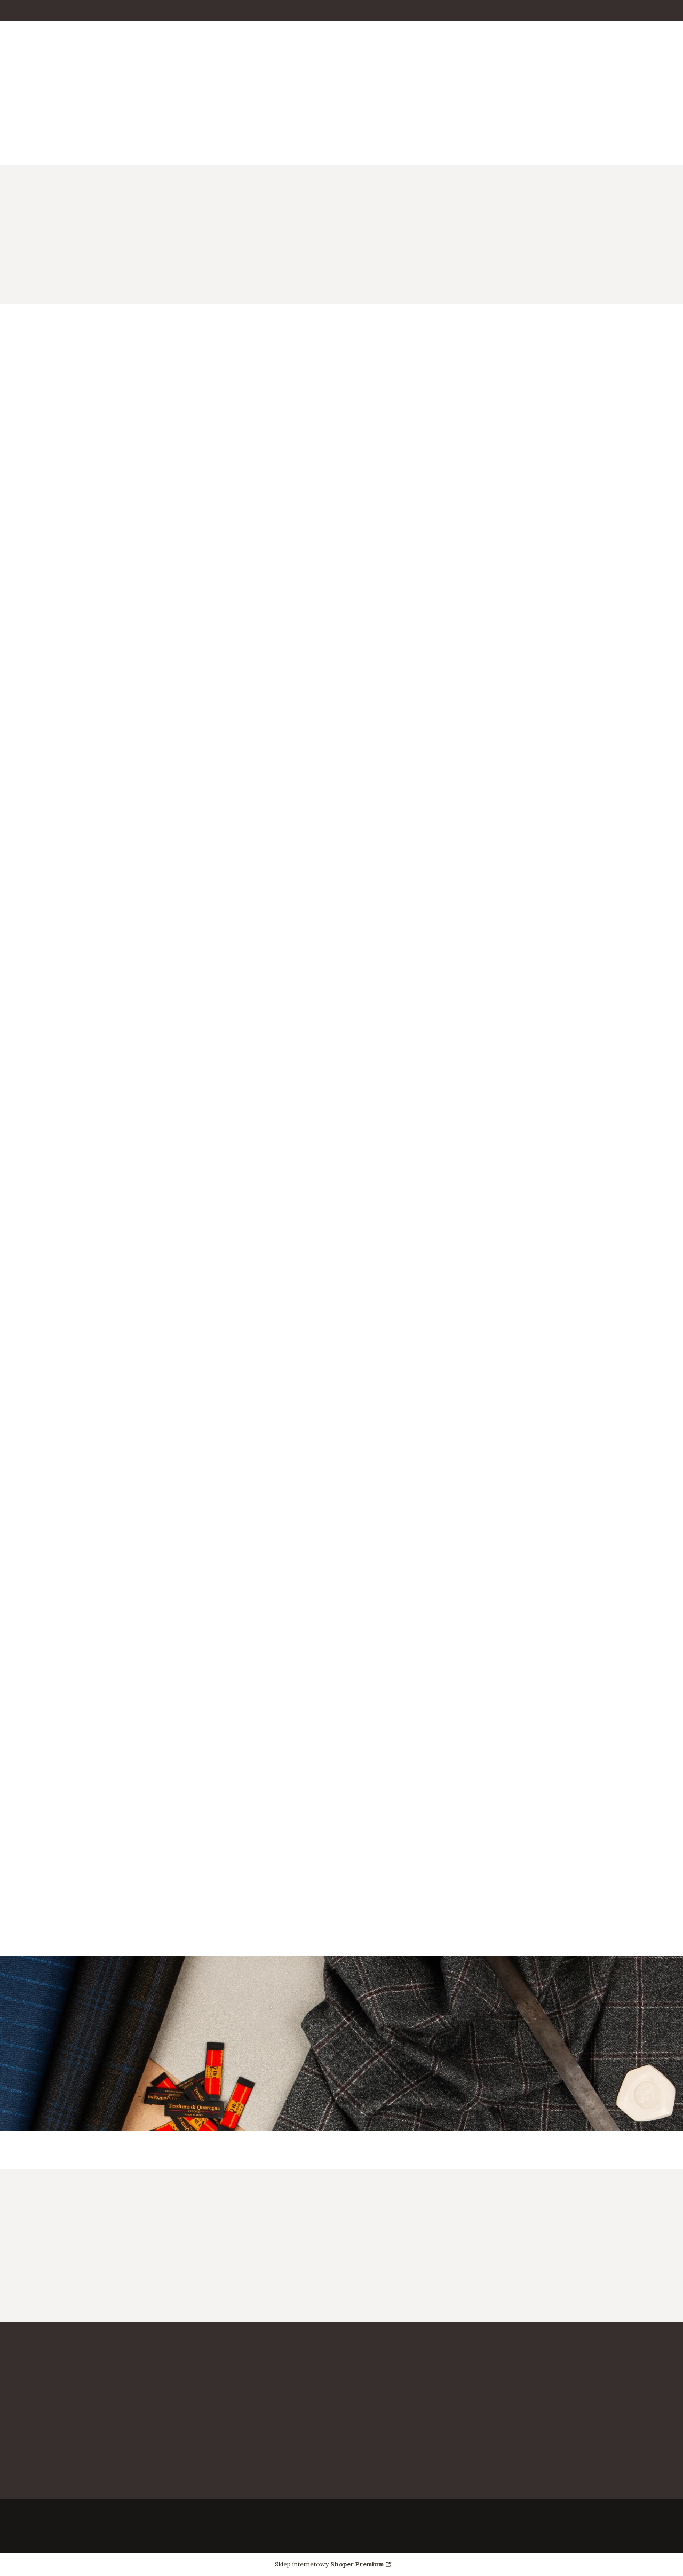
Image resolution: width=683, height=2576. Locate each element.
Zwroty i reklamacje (391, 2507)
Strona (602, 1565)
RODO (531, 2430)
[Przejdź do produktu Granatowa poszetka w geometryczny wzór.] (264, 983)
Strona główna (33, 210)
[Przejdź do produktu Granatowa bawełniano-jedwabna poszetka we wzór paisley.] (588, 627)
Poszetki (133, 210)
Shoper (55, 2526)
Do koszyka (79, 742)
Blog (528, 2492)
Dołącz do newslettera (462, 2283)
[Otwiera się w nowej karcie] (20, 124)
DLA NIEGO (88, 210)
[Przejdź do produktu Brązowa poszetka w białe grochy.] (264, 627)
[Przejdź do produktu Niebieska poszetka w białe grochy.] (588, 983)
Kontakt (368, 2415)
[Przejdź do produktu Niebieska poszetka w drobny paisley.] (101, 1326)
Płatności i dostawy (390, 2492)
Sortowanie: (52, 463)
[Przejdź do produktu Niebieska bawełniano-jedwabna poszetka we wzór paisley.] (426, 983)
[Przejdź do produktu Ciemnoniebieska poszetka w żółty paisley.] (426, 627)
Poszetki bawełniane (193, 210)
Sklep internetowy (329, 2564)
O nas (362, 2430)
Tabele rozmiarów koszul (570, 2507)
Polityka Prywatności (561, 2415)
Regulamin (540, 2445)
